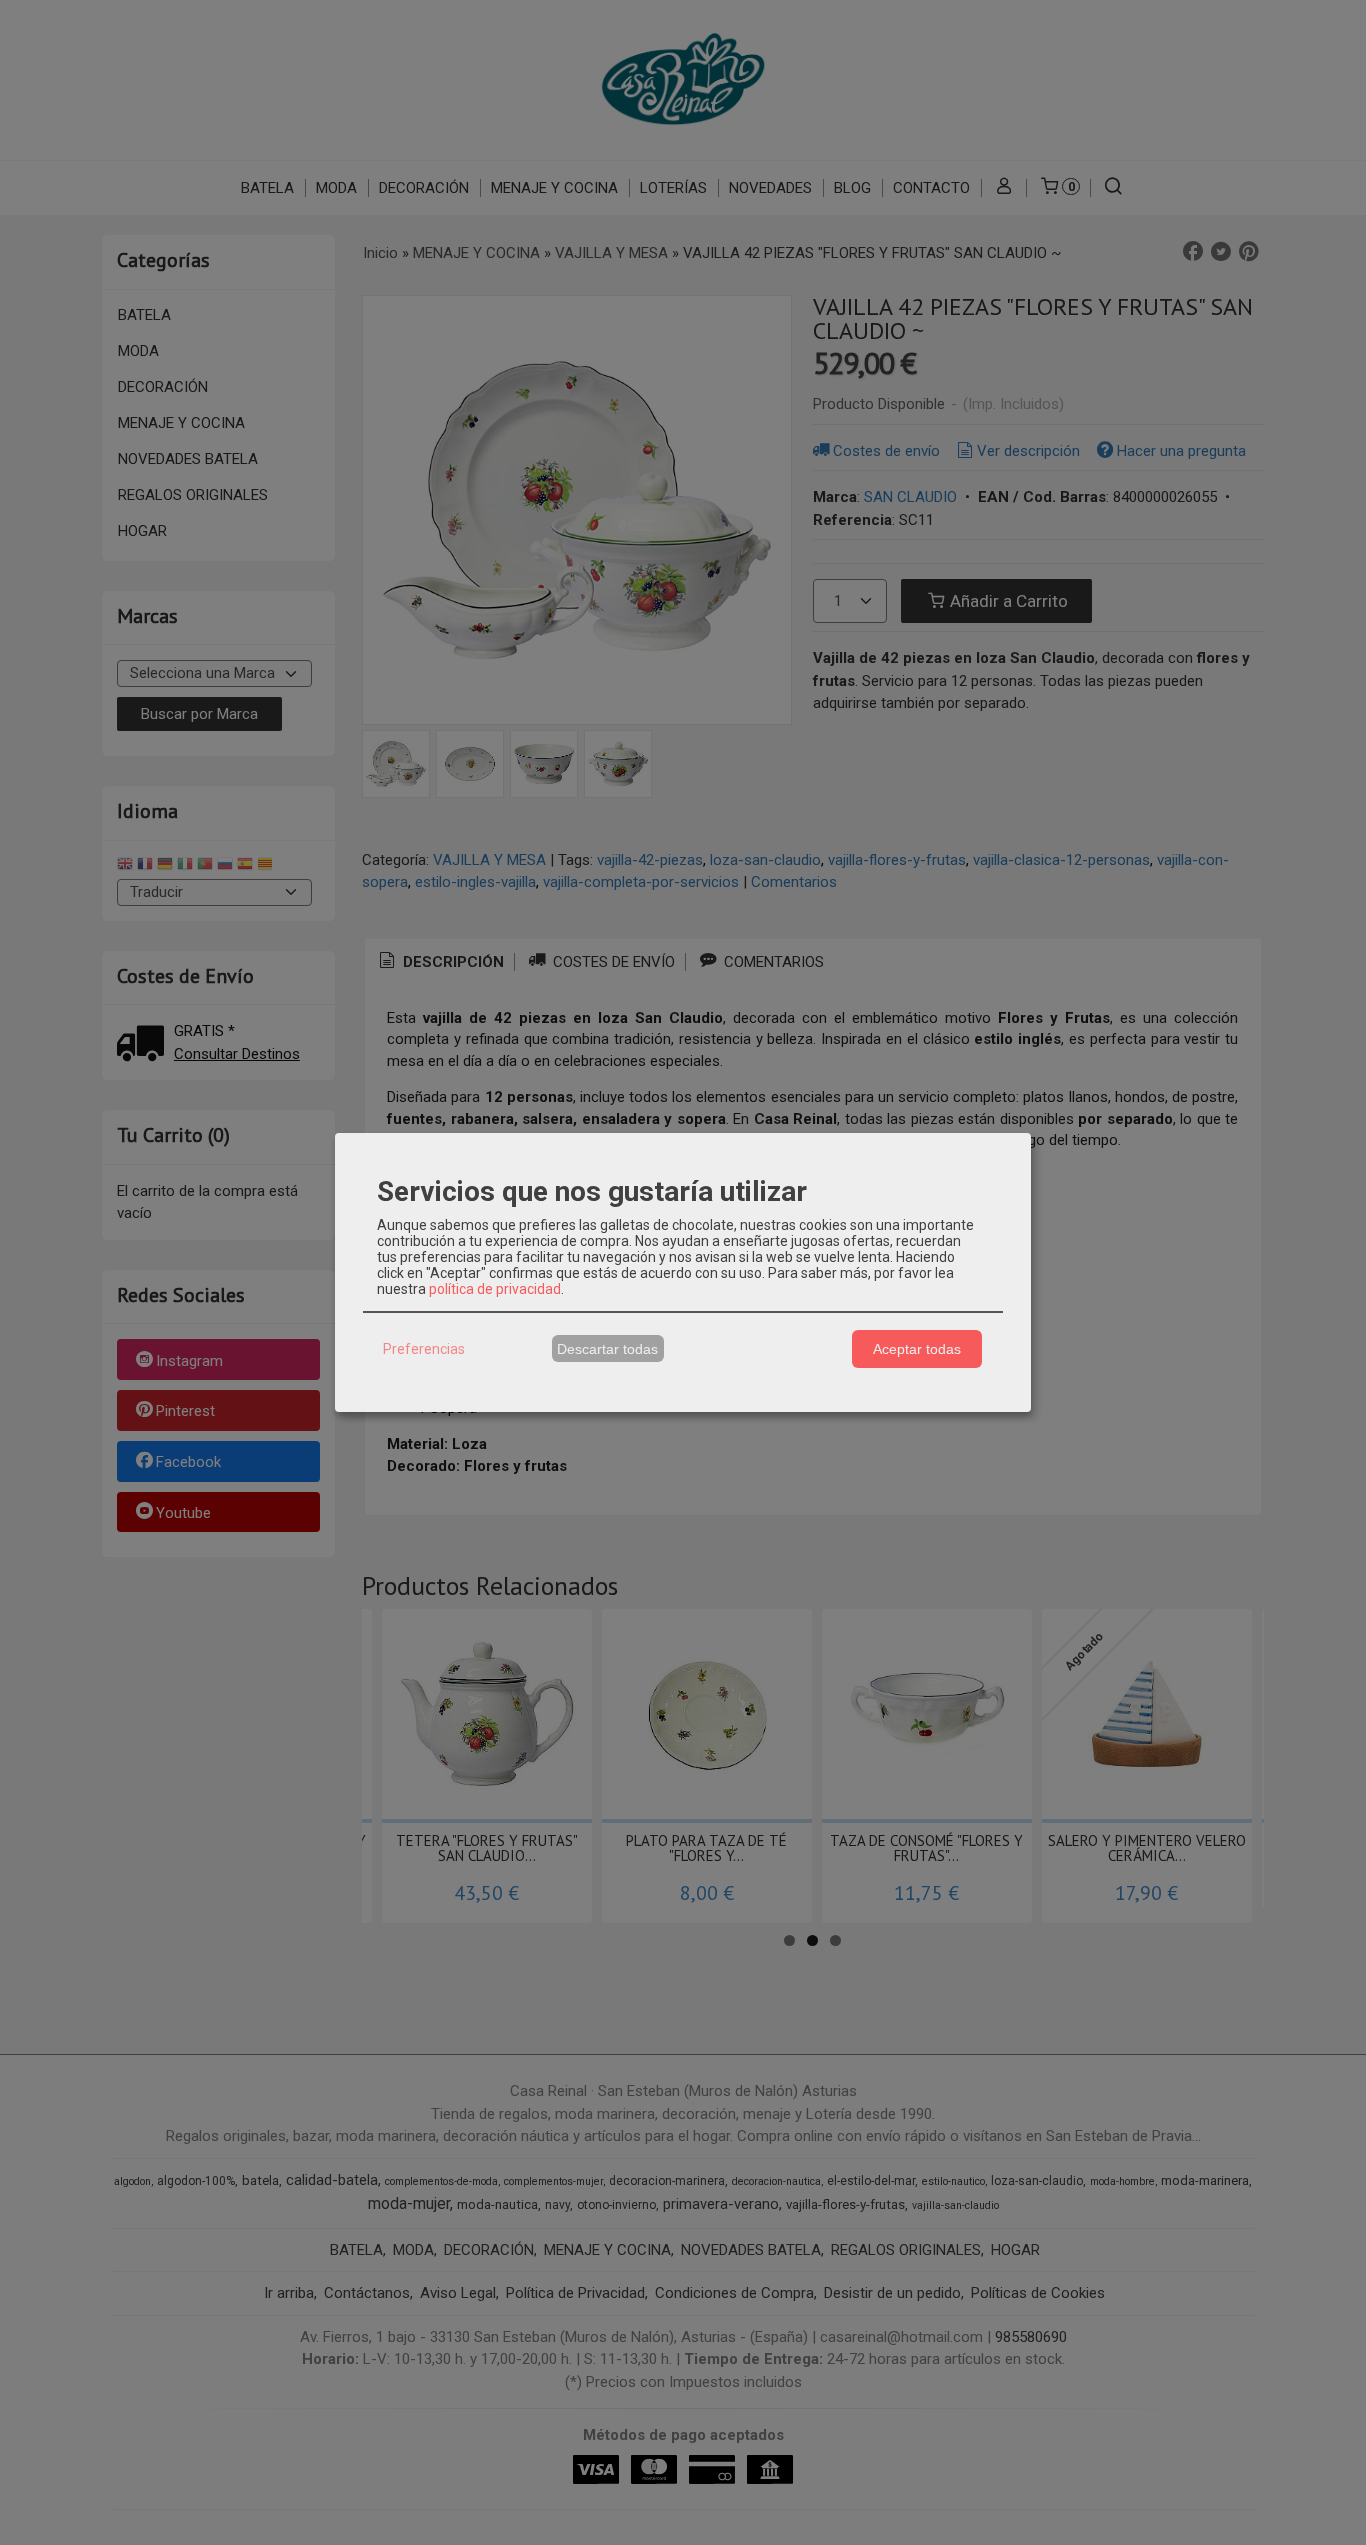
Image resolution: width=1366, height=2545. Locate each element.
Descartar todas (607, 1349)
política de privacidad (495, 1289)
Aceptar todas (917, 1349)
